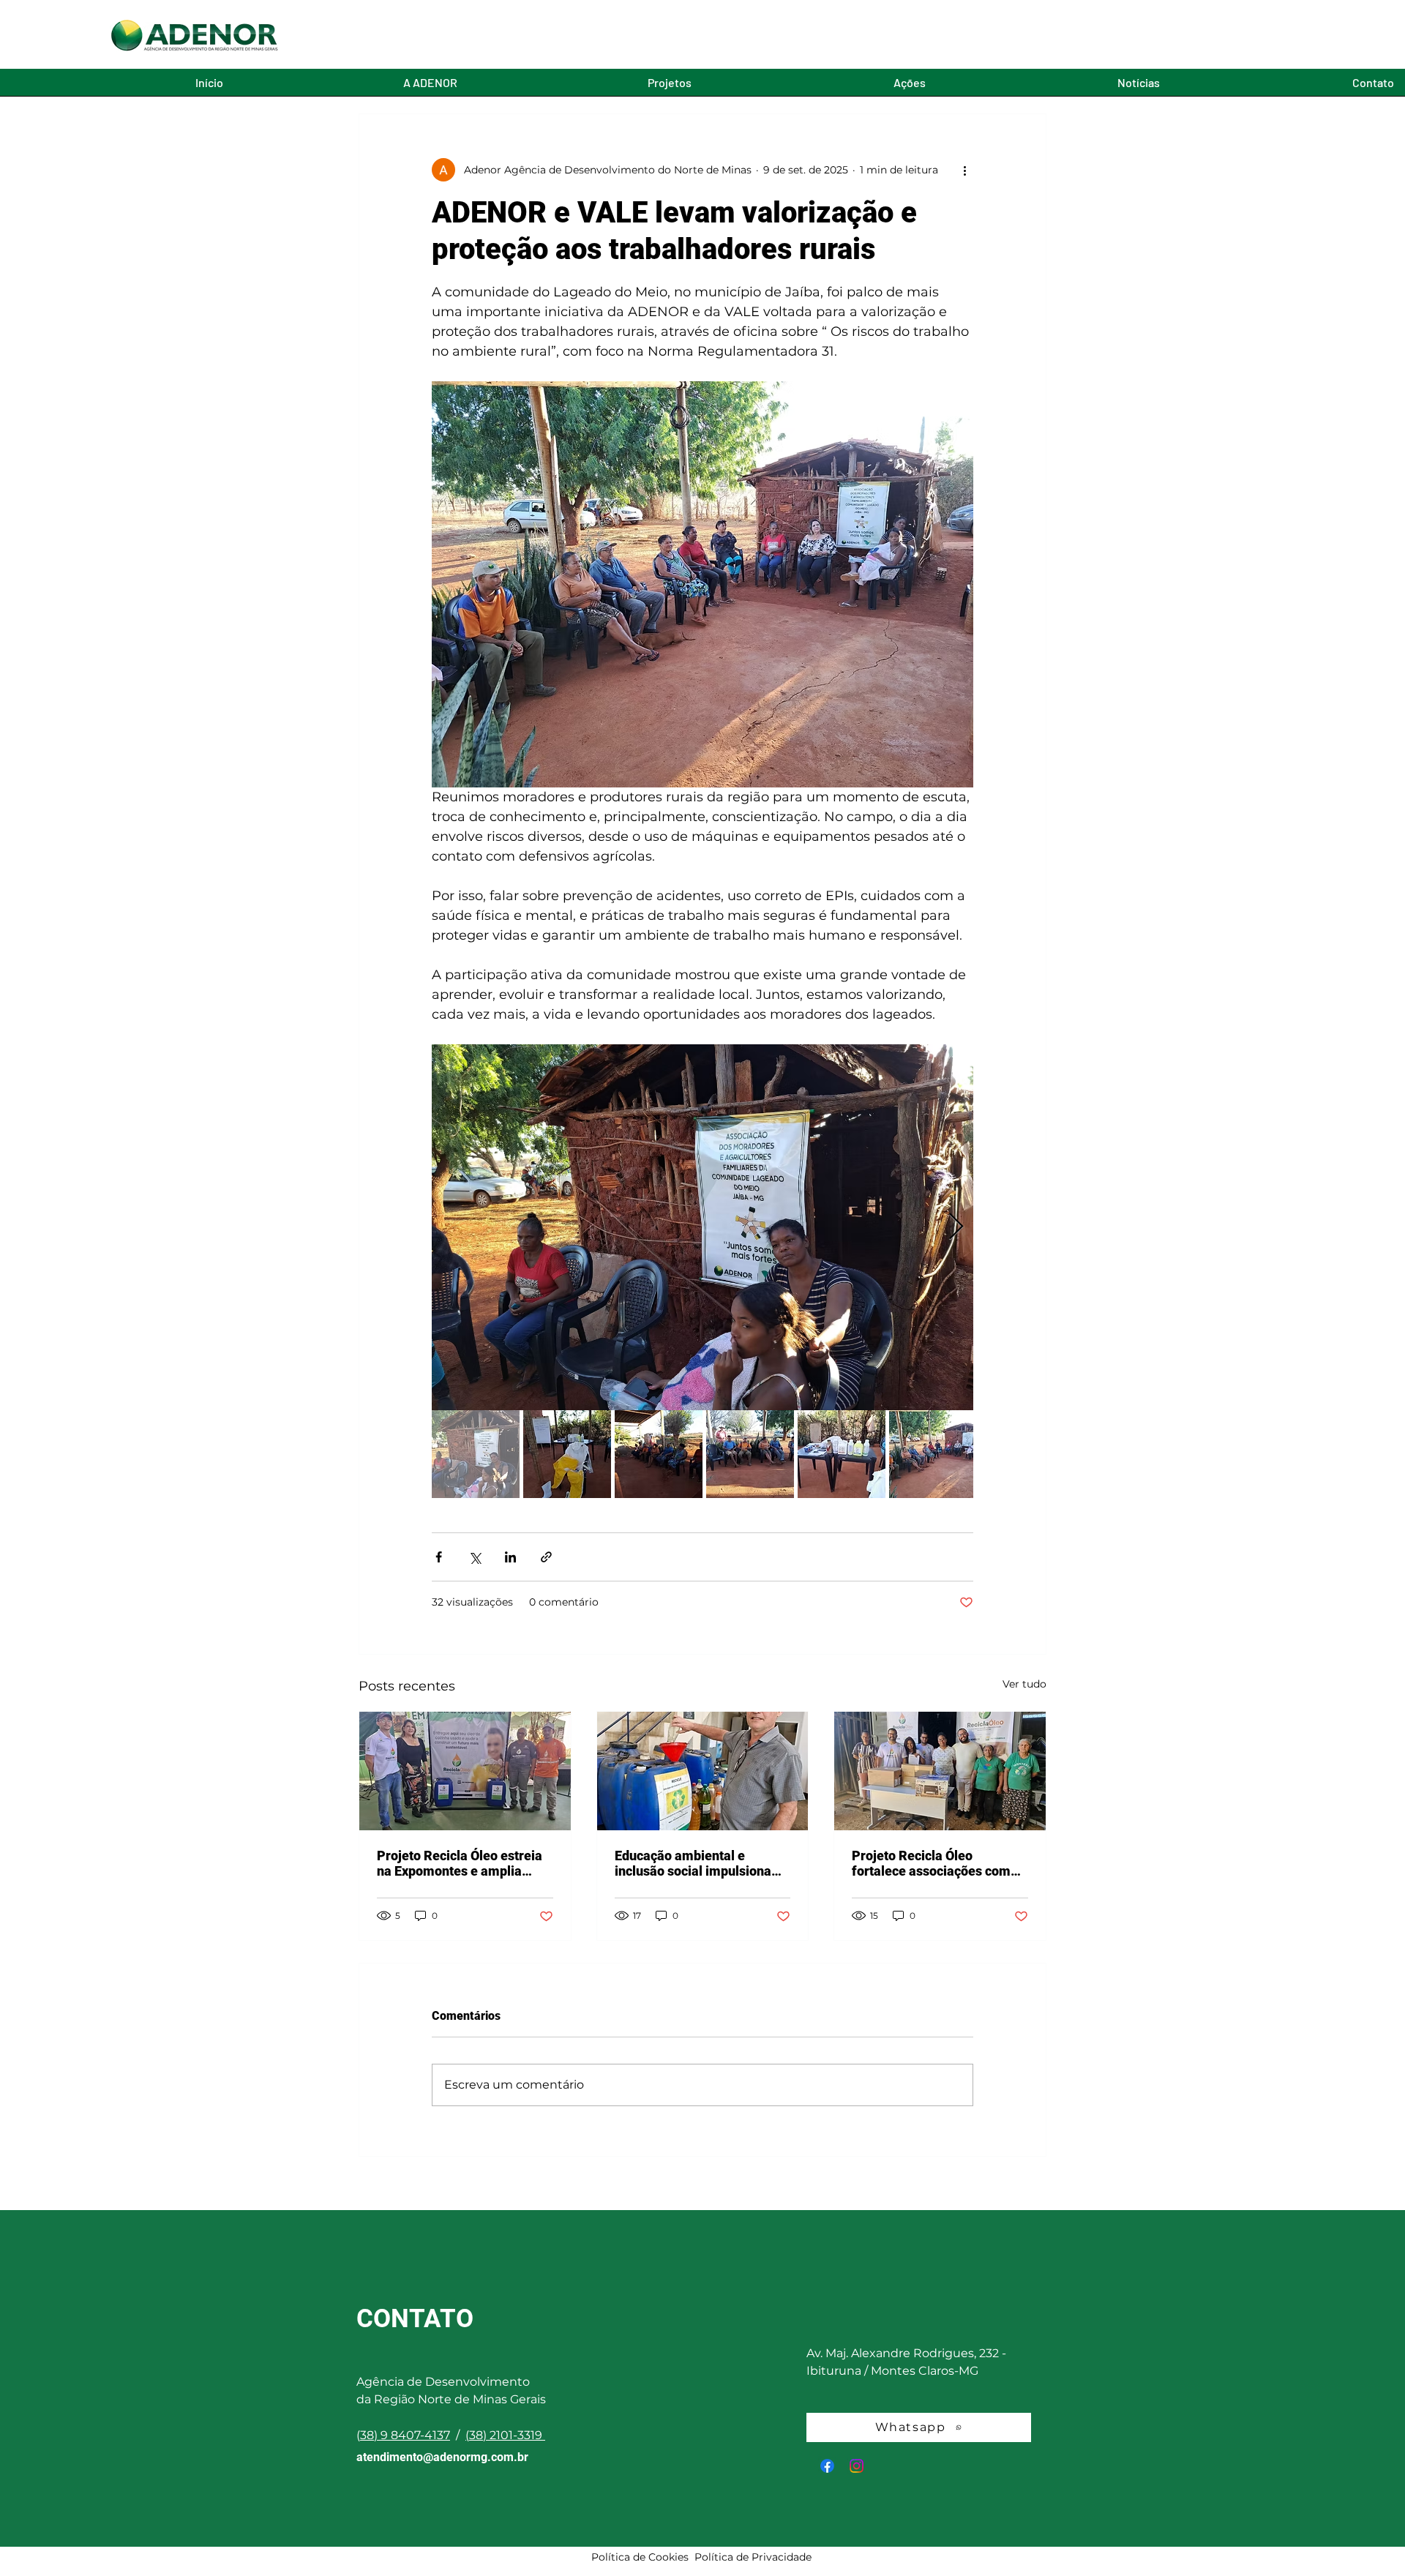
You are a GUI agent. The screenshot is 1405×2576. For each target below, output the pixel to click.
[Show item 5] (842, 1454)
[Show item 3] (659, 1454)
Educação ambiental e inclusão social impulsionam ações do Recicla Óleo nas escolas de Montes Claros (699, 1863)
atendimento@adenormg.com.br (442, 2457)
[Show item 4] (750, 1454)
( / (411, 2435)
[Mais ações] (964, 170)
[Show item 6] (933, 1454)
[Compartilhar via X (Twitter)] (475, 1557)
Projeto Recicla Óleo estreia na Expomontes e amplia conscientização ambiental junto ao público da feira (460, 1863)
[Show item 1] (476, 1454)
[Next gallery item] (956, 1228)
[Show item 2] (567, 1454)
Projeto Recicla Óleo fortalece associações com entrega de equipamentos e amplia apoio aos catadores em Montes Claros (933, 1863)
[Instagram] (857, 2466)
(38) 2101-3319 (504, 2435)
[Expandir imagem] (702, 1227)
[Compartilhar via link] (546, 1557)
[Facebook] (827, 2466)
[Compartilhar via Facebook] (439, 1557)
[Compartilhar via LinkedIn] (510, 1557)
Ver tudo (1024, 1684)
